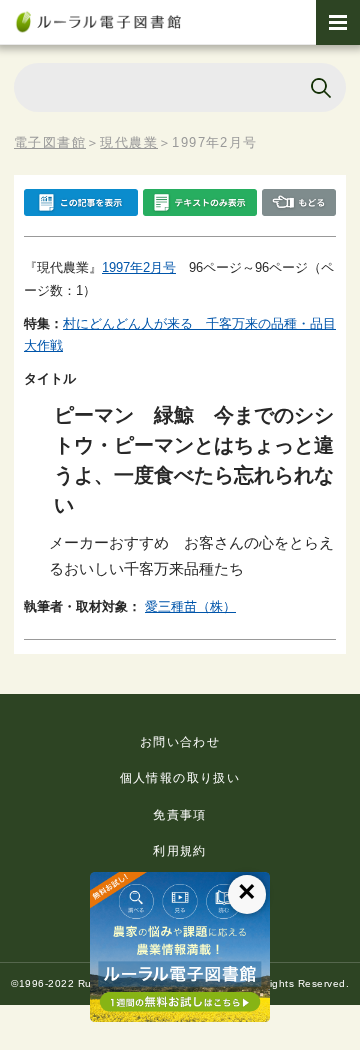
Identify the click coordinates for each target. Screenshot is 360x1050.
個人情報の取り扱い (180, 778)
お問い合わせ (180, 742)
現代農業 (129, 142)
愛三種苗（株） (190, 606)
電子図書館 (50, 142)
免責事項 (180, 815)
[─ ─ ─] (338, 22)
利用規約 (180, 851)
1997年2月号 (139, 267)
